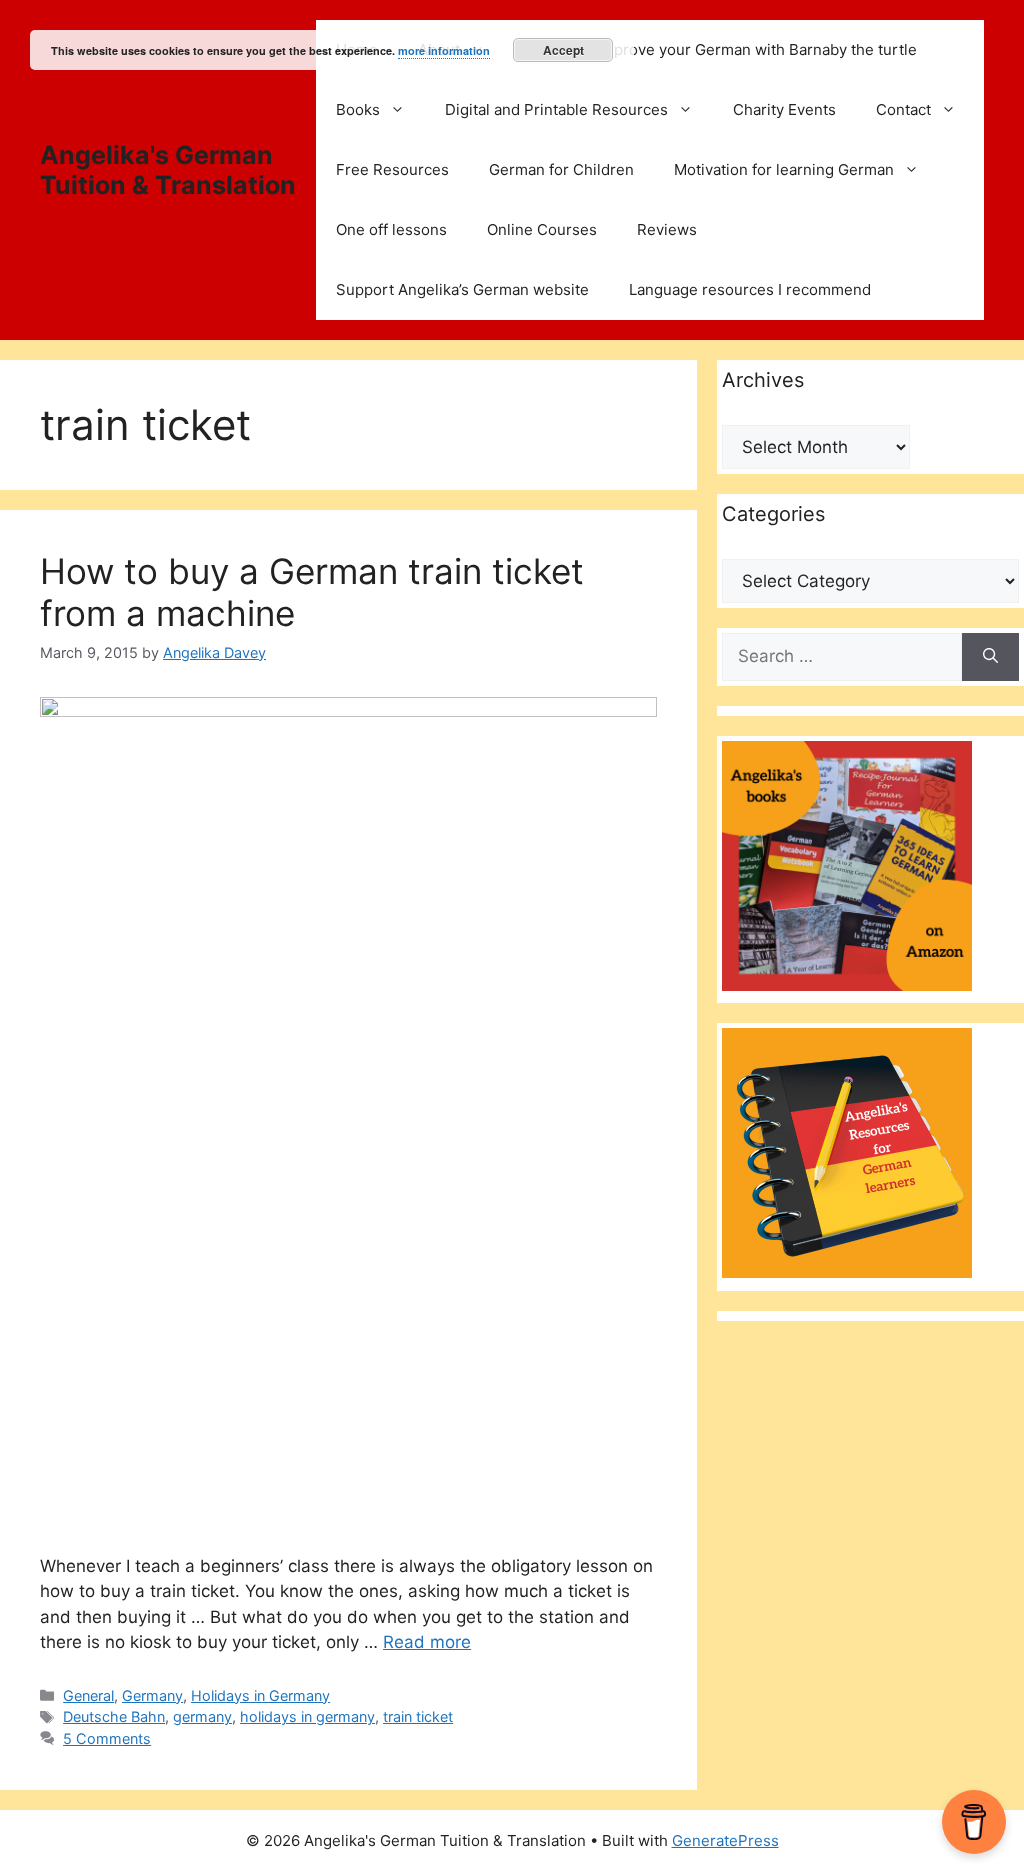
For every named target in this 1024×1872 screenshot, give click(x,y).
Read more (427, 1642)
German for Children (561, 169)
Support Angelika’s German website (462, 289)
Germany (152, 1695)
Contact (903, 109)
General (88, 1695)
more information (444, 50)
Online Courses (542, 229)
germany (202, 1716)
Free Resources (392, 169)
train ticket (418, 1716)
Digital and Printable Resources (556, 109)
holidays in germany (307, 1716)
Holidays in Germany (260, 1695)
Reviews (667, 229)
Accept (563, 50)
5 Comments (107, 1738)
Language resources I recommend (750, 289)
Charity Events (784, 109)
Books (358, 109)
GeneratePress (725, 1840)
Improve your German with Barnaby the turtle (757, 49)
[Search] (990, 657)
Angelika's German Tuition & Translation (168, 170)
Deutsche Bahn (114, 1716)
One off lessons (391, 229)
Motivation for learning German (784, 169)
